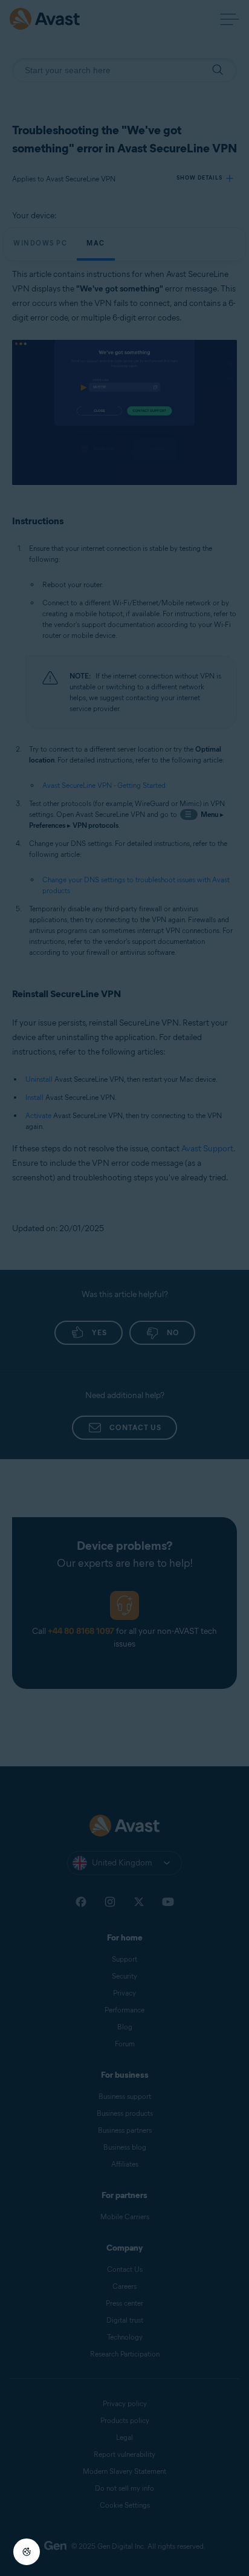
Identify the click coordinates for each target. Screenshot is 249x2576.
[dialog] (124, 1288)
